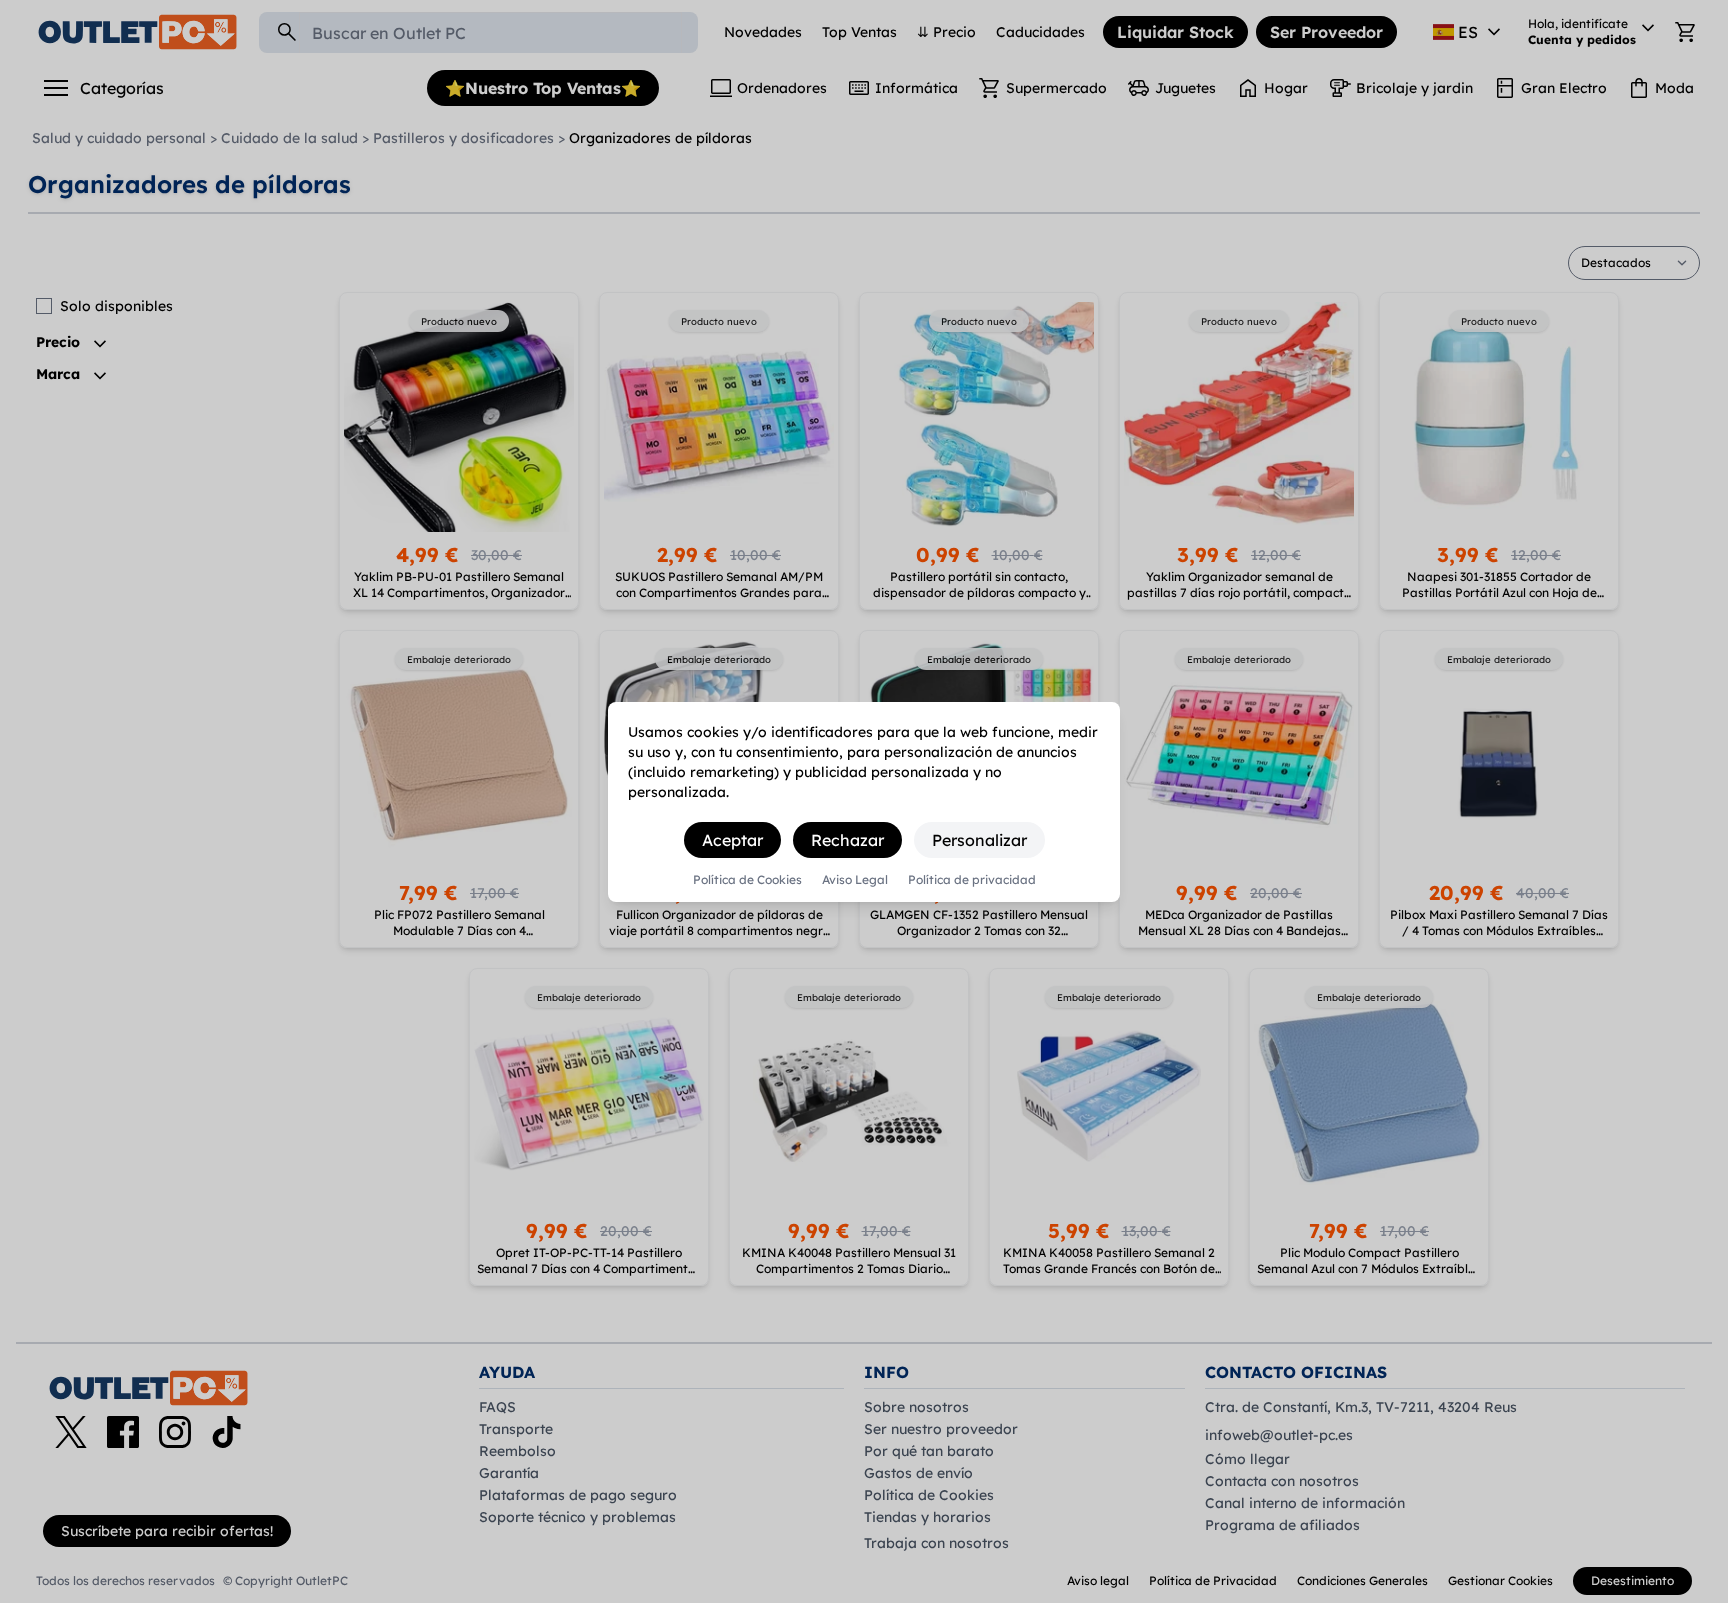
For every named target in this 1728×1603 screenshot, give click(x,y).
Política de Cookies (747, 880)
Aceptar (732, 840)
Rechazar (847, 840)
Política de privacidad (972, 880)
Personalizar (979, 840)
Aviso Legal (855, 880)
